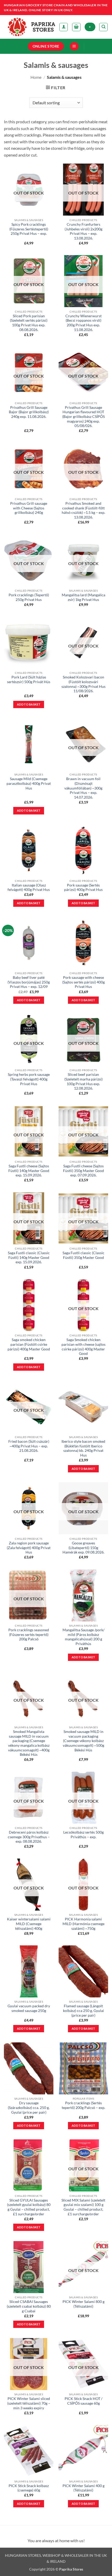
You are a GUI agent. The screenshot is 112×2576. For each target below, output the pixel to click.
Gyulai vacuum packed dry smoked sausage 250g (29, 2008)
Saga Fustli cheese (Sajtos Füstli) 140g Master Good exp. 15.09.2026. (29, 1171)
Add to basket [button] (29, 704)
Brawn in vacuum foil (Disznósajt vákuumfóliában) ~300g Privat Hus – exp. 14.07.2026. (83, 788)
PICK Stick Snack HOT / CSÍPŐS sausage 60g (83, 2401)
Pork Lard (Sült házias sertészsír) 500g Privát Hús (29, 679)
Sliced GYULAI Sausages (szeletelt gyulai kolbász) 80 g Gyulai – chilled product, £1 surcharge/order (29, 2207)
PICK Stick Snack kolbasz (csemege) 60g (29, 2488)
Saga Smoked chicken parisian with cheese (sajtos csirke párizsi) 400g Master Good (83, 1347)
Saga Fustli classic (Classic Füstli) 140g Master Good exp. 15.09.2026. (29, 1257)
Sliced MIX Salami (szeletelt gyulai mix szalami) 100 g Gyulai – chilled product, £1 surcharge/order (83, 2207)
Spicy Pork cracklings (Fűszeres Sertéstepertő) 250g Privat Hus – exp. (29, 229)
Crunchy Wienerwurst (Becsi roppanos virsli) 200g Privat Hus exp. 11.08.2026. (83, 323)
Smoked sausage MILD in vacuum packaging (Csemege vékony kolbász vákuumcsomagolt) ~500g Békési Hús (83, 1741)
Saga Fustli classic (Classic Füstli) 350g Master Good (83, 1255)
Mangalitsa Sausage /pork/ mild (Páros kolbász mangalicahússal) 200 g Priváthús (83, 1637)
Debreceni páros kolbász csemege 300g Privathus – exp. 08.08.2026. (29, 1837)
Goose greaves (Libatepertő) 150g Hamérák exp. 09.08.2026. (83, 1548)
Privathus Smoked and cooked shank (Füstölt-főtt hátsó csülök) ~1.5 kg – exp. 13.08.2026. (83, 510)
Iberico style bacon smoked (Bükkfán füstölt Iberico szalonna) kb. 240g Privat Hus (83, 1448)
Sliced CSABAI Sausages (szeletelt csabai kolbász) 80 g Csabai (29, 2306)
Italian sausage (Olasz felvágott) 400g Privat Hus (29, 888)
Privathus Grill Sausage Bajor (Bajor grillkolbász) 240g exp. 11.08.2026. (29, 412)
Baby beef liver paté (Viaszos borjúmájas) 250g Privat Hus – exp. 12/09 (29, 982)
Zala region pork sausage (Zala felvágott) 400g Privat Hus (29, 1548)
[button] (76, 27)
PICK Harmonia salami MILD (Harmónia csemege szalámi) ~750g (83, 1924)
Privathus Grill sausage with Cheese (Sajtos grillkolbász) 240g (29, 508)
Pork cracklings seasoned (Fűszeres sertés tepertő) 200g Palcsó (29, 1635)
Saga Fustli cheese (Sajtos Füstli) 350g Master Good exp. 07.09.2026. (83, 1171)
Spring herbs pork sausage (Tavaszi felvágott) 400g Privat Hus (29, 1079)
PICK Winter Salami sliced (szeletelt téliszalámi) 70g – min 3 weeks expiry (29, 2403)
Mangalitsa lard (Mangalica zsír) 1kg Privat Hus (83, 597)
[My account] (64, 27)
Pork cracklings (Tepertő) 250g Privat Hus (29, 597)
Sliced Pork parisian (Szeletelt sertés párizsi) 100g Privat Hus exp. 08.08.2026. (29, 323)
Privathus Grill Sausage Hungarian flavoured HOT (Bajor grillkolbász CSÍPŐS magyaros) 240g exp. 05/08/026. (83, 417)
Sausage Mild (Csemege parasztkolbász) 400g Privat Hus (29, 783)
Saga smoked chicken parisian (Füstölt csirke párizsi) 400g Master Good (29, 1344)
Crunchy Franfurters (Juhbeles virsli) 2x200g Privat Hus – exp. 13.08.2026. (83, 231)
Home (36, 77)
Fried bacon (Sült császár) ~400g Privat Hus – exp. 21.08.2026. (29, 1446)
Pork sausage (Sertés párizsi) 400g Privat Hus (83, 888)
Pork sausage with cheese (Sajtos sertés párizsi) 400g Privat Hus (83, 982)
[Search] (103, 27)
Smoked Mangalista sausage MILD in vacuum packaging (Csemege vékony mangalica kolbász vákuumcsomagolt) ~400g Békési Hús (29, 1743)
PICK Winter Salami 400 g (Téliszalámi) (83, 2488)
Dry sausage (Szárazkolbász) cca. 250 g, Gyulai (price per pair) (29, 2108)
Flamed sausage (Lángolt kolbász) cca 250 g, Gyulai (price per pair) (83, 2011)
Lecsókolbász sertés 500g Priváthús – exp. (83, 1835)
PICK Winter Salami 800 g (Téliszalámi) (83, 2304)
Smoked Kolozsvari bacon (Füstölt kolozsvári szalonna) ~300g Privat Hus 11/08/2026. (83, 684)
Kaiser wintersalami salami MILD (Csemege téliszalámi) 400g (29, 1924)
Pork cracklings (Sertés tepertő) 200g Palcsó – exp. (83, 2105)
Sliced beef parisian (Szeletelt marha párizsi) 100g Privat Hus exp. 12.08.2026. (83, 1081)
